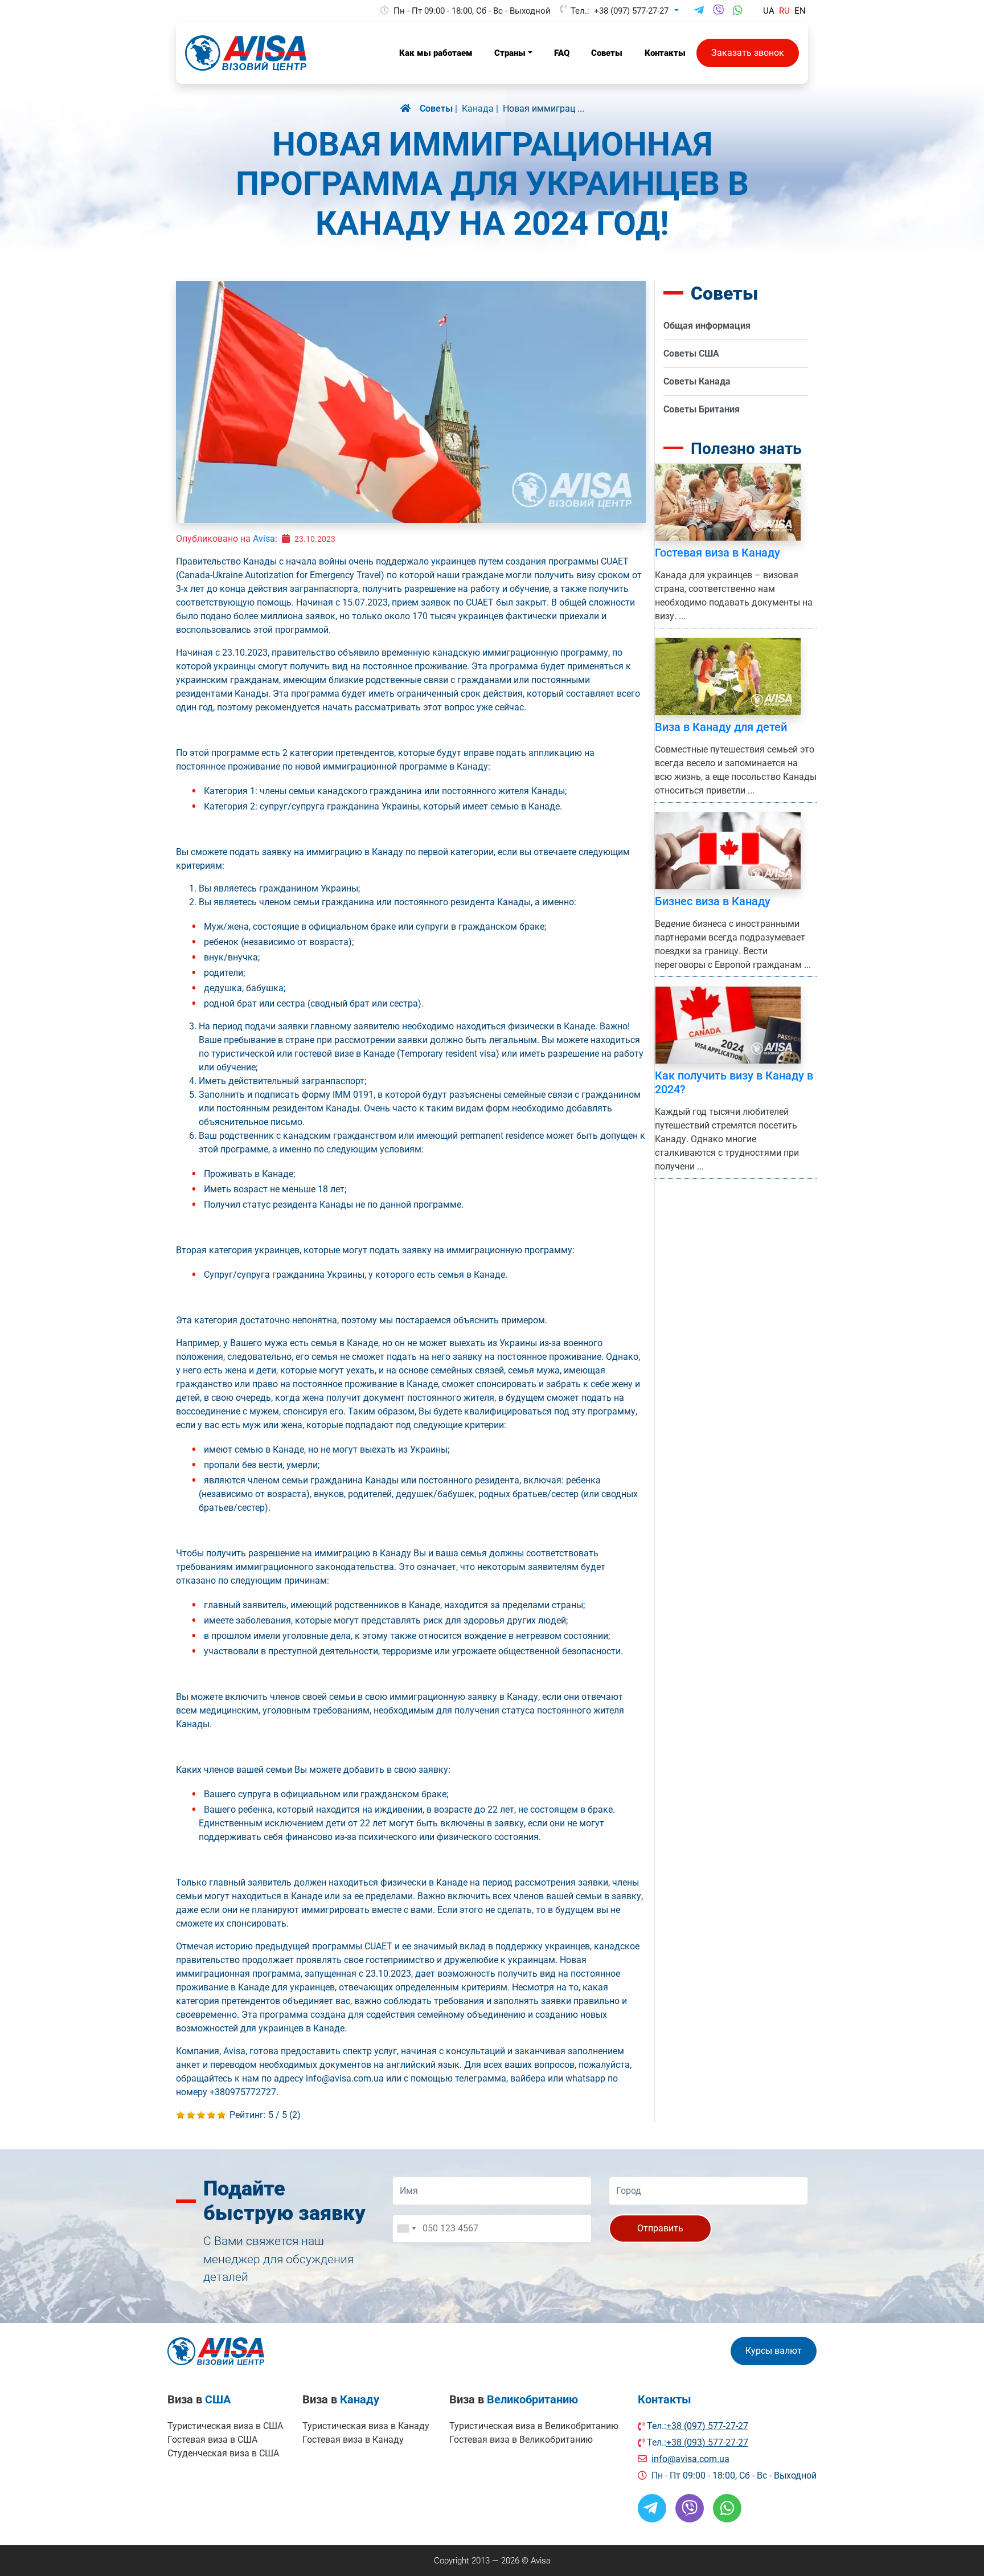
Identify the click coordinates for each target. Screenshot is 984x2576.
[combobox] (406, 2229)
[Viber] (718, 11)
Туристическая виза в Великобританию (534, 2426)
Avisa (264, 539)
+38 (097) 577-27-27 (631, 11)
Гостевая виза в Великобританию (521, 2440)
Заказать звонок (748, 53)
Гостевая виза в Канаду (353, 2440)
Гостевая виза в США (212, 2440)
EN (800, 11)
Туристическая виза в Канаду (366, 2426)
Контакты (665, 2399)
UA (769, 11)
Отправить (660, 2228)
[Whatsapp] (738, 11)
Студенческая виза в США (223, 2453)
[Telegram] (699, 11)
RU (784, 11)
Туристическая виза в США (225, 2426)
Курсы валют (774, 2351)
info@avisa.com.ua (690, 2459)
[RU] (410, 109)
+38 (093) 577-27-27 (707, 2442)
